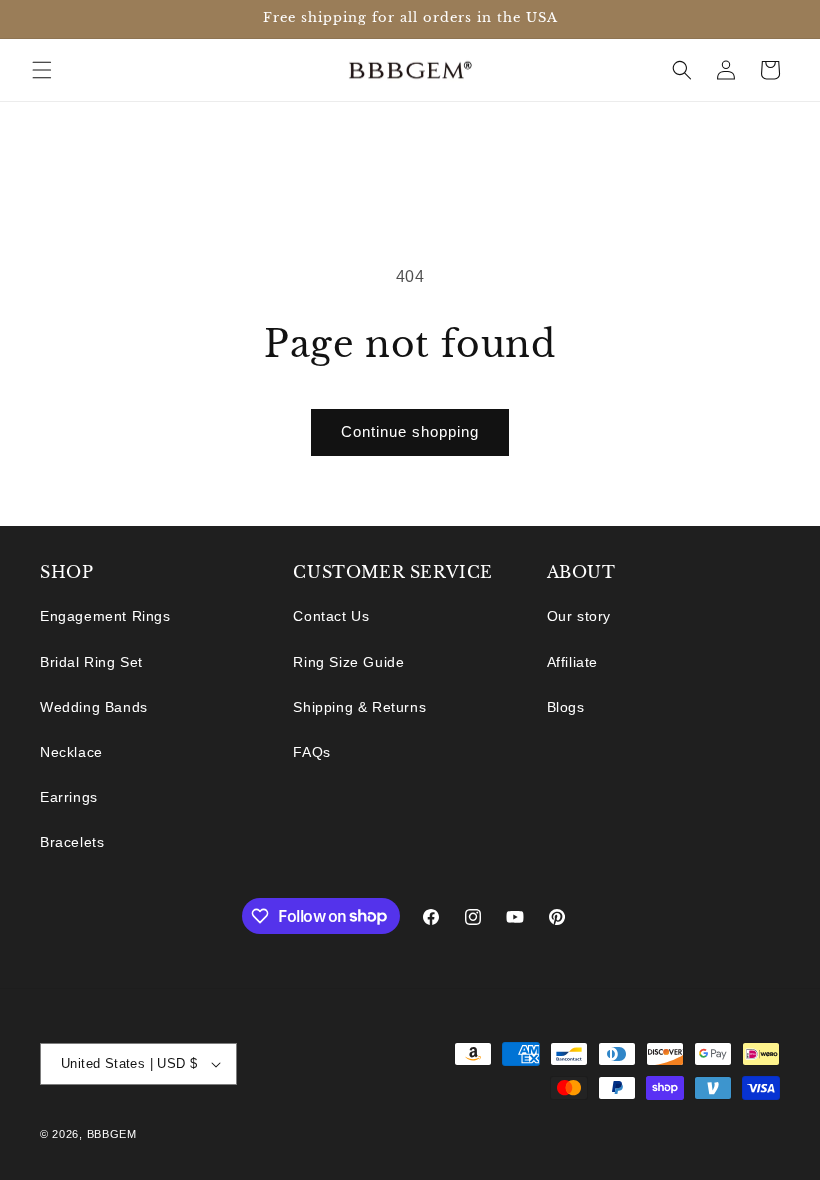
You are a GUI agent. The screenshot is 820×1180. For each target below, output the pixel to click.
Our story (579, 616)
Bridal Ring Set (91, 662)
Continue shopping (410, 431)
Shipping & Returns (359, 707)
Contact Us (331, 616)
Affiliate (572, 662)
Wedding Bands (94, 707)
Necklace (71, 752)
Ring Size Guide (348, 662)
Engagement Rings (105, 616)
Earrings (69, 797)
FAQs (311, 752)
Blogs (566, 707)
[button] (42, 70)
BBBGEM (112, 1134)
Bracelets (72, 842)
